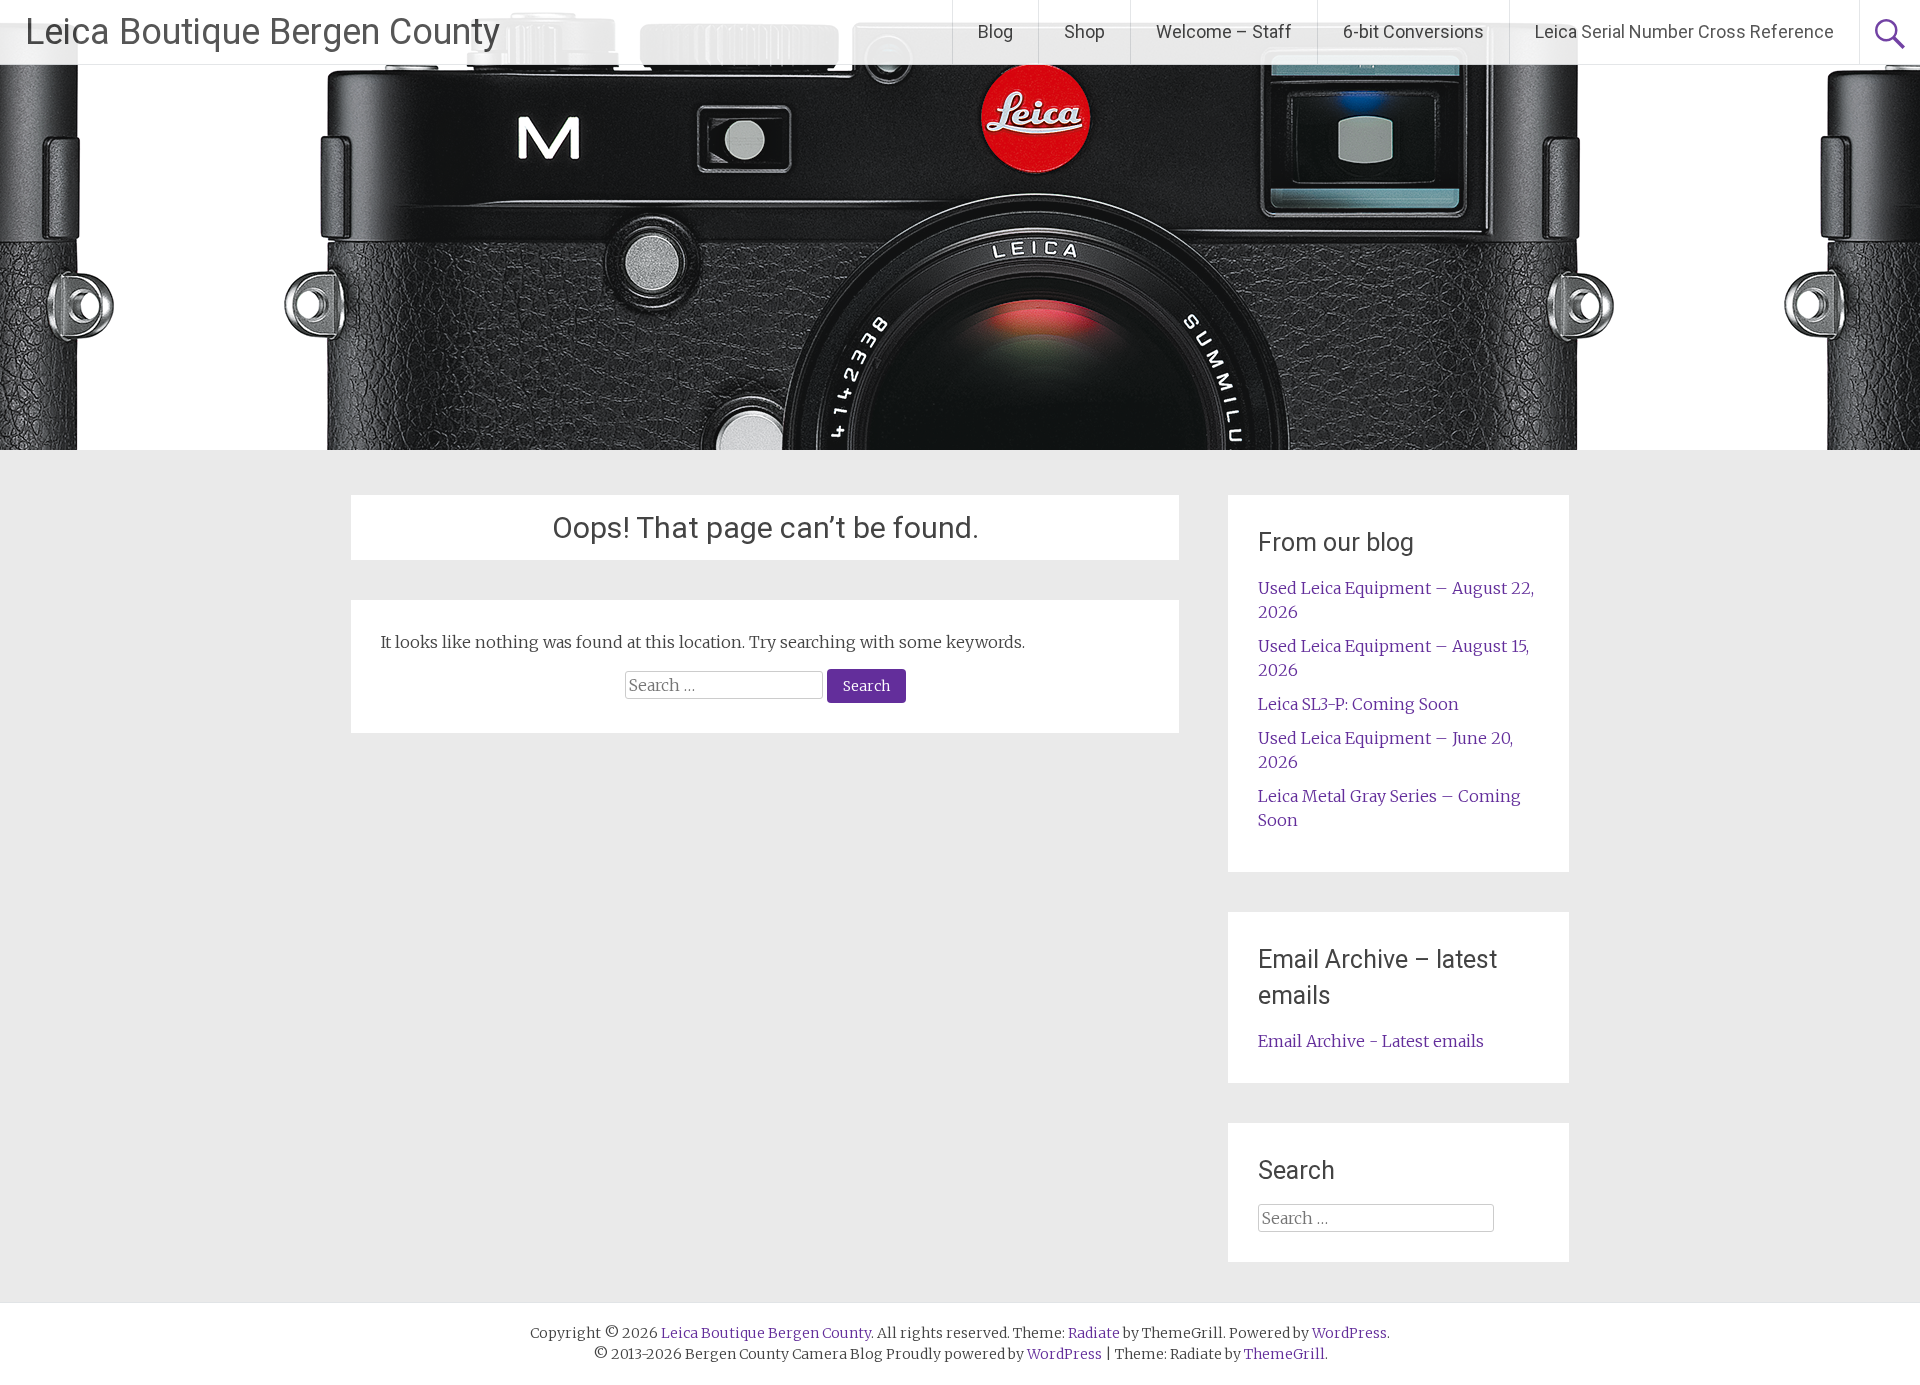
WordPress (1064, 1354)
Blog (995, 31)
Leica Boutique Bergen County (262, 32)
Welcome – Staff (1224, 31)
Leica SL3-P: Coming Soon (1358, 704)
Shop (1084, 31)
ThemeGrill (1284, 1354)
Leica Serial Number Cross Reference (1684, 31)
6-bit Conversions (1413, 31)
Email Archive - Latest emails (1371, 1041)
